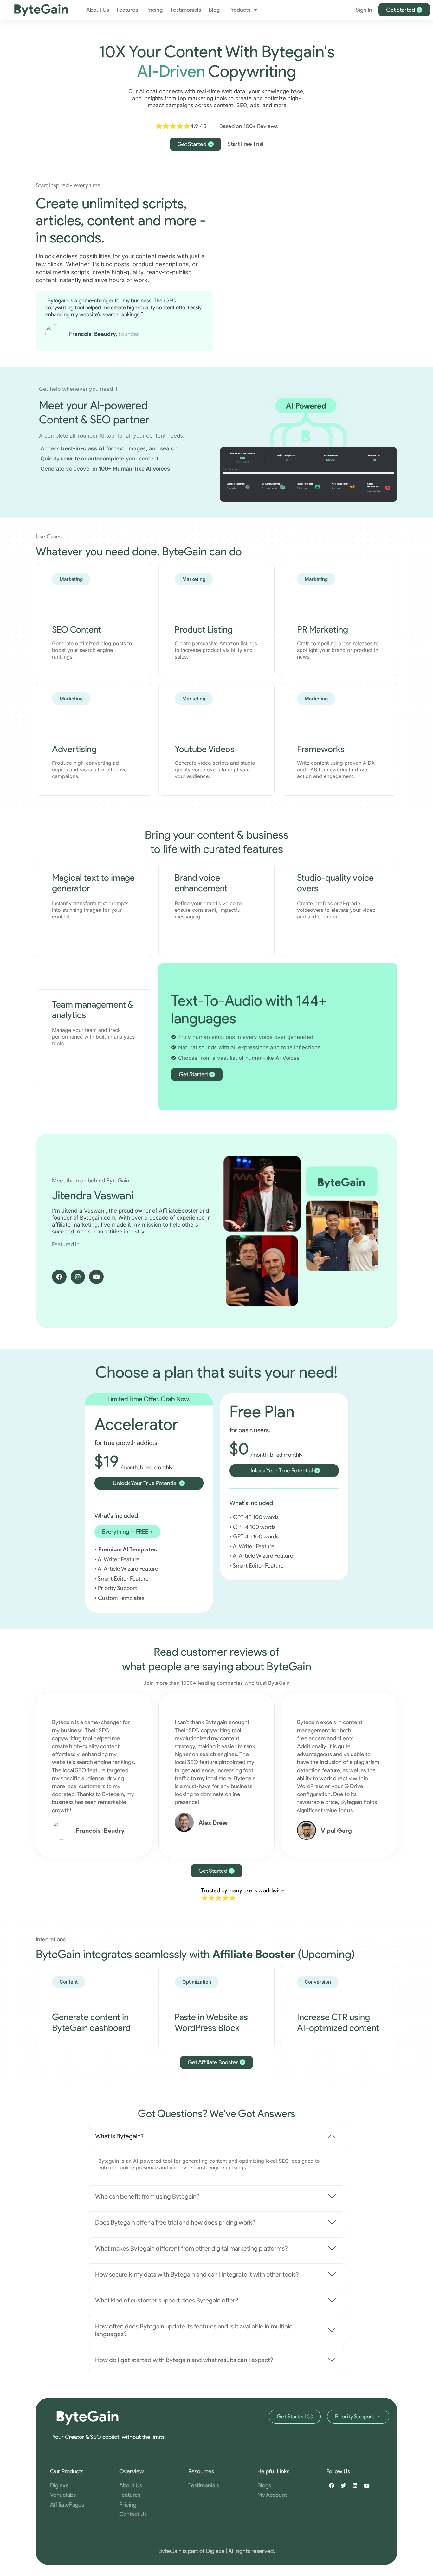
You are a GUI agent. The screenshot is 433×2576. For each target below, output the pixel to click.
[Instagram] (78, 1277)
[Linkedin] (355, 2486)
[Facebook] (59, 1277)
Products (239, 10)
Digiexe (215, 2551)
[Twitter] (343, 2486)
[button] (127, 1532)
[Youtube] (96, 1277)
